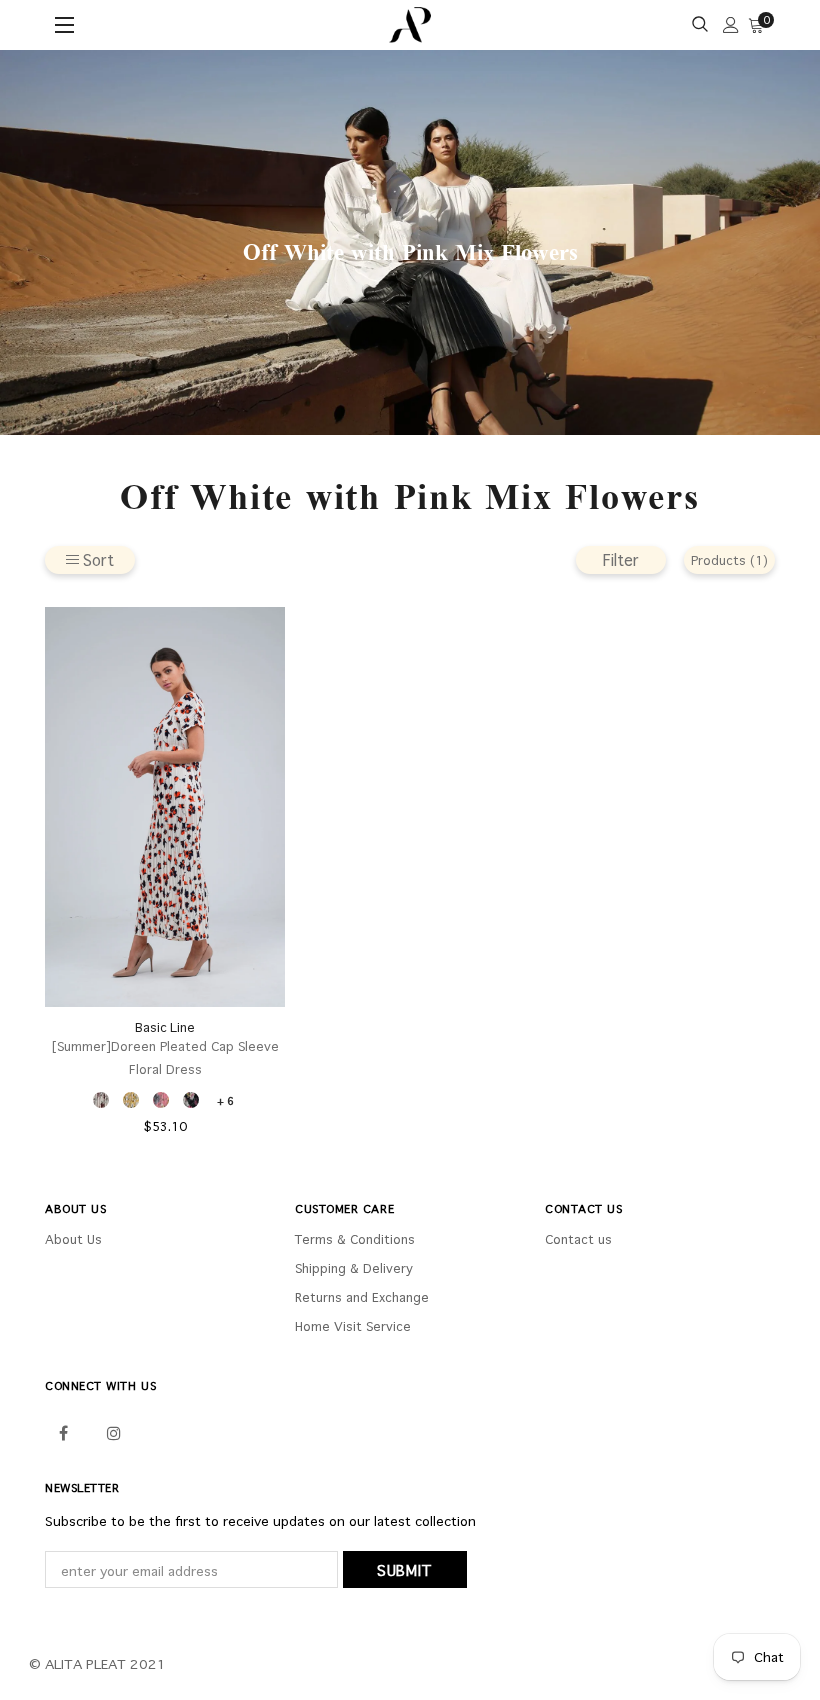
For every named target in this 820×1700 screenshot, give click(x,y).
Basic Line (165, 1027)
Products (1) (729, 560)
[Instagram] (114, 1431)
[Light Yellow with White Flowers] (131, 1100)
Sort (98, 559)
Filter (621, 559)
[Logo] (410, 25)
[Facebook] (63, 1431)
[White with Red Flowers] (101, 1100)
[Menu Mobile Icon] (67, 25)
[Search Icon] (700, 25)
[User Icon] (731, 25)
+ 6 (225, 1100)
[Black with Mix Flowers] (191, 1100)
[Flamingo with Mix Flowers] (161, 1100)
